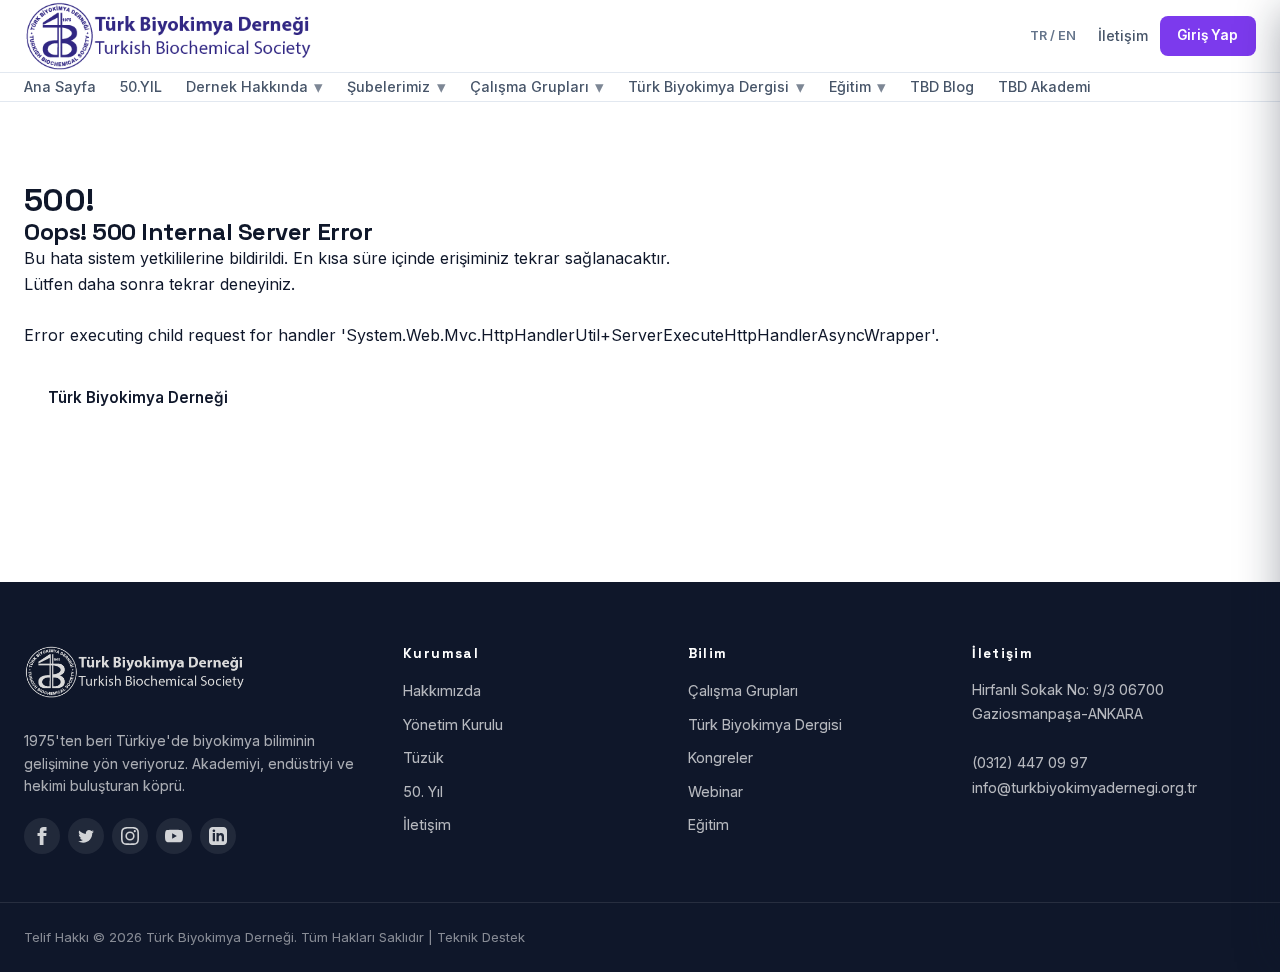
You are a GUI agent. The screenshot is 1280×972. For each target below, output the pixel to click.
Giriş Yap (1207, 35)
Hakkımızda (442, 690)
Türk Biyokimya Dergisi (716, 86)
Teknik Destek (481, 937)
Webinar (715, 791)
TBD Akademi (1044, 86)
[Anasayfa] (174, 36)
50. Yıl (423, 791)
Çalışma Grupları (537, 86)
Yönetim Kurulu (453, 724)
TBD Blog (942, 86)
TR (1038, 35)
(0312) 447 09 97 (1030, 762)
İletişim (1123, 35)
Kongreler (720, 757)
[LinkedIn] (218, 836)
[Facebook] (42, 836)
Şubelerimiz (396, 86)
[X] (86, 836)
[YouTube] (174, 836)
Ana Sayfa (60, 86)
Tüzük (423, 757)
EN (1067, 35)
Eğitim (857, 86)
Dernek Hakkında (254, 86)
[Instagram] (130, 836)
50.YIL (141, 86)
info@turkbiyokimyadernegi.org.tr (1084, 787)
